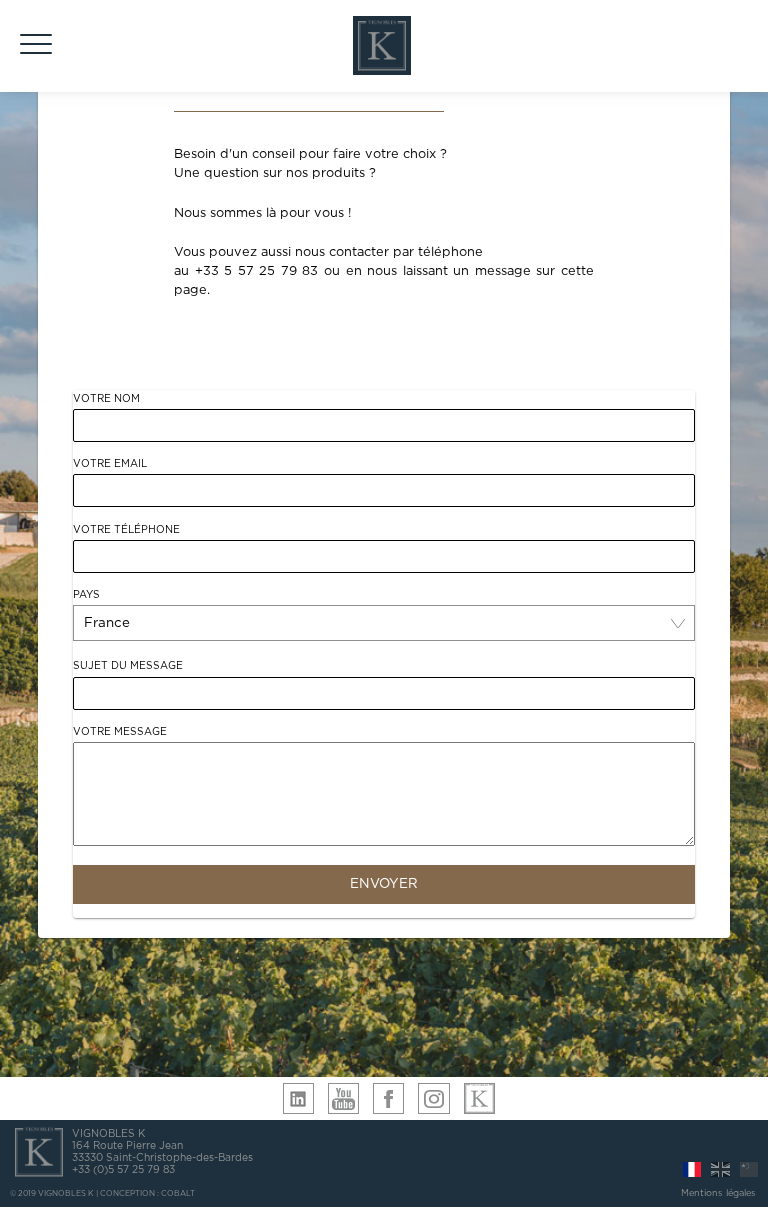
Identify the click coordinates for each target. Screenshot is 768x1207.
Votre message (120, 732)
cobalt (178, 1194)
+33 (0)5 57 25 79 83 (123, 1170)
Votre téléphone (126, 530)
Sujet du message (128, 666)
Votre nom (106, 399)
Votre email (110, 464)
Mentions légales (718, 1193)
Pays (86, 595)
